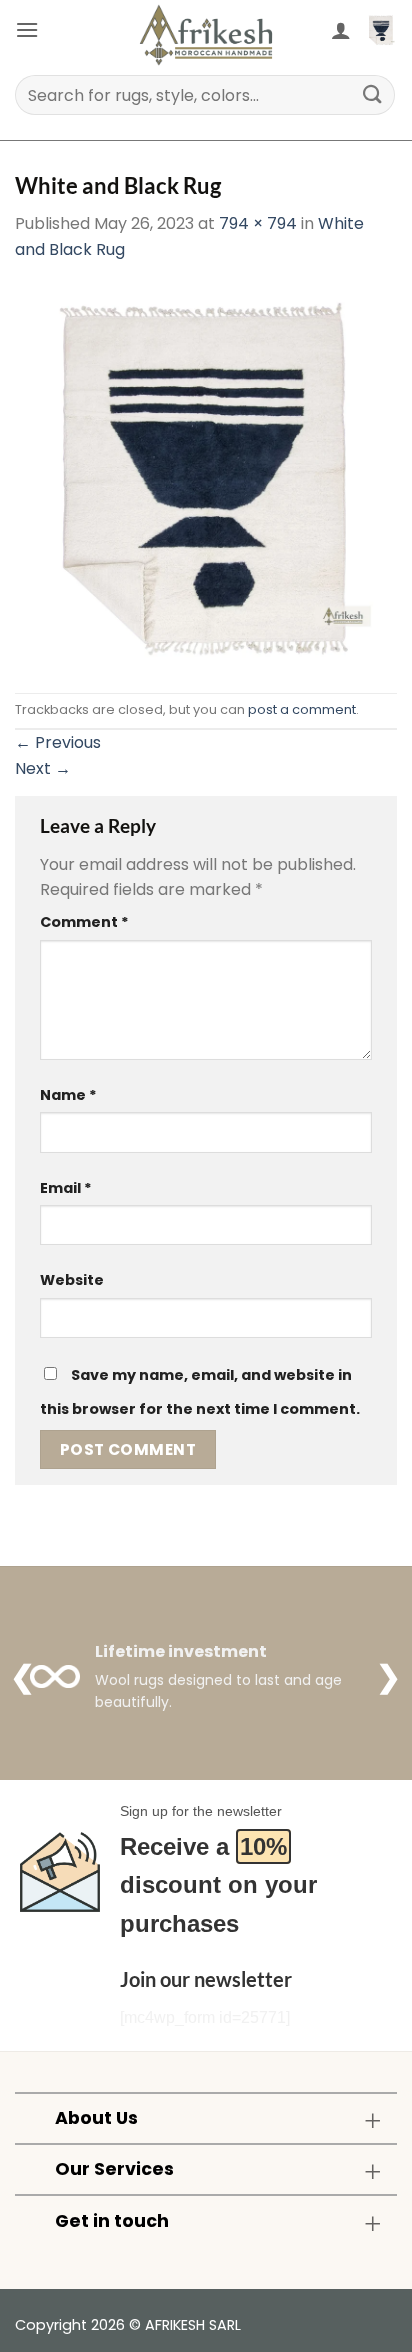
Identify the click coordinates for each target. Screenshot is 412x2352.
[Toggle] (372, 2120)
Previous (58, 742)
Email (66, 1188)
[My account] (341, 30)
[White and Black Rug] (206, 476)
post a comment (302, 709)
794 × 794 (258, 223)
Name (68, 1095)
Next (43, 768)
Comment (84, 922)
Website (72, 1280)
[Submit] (373, 94)
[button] (27, 29)
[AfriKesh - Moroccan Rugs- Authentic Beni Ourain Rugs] (206, 35)
